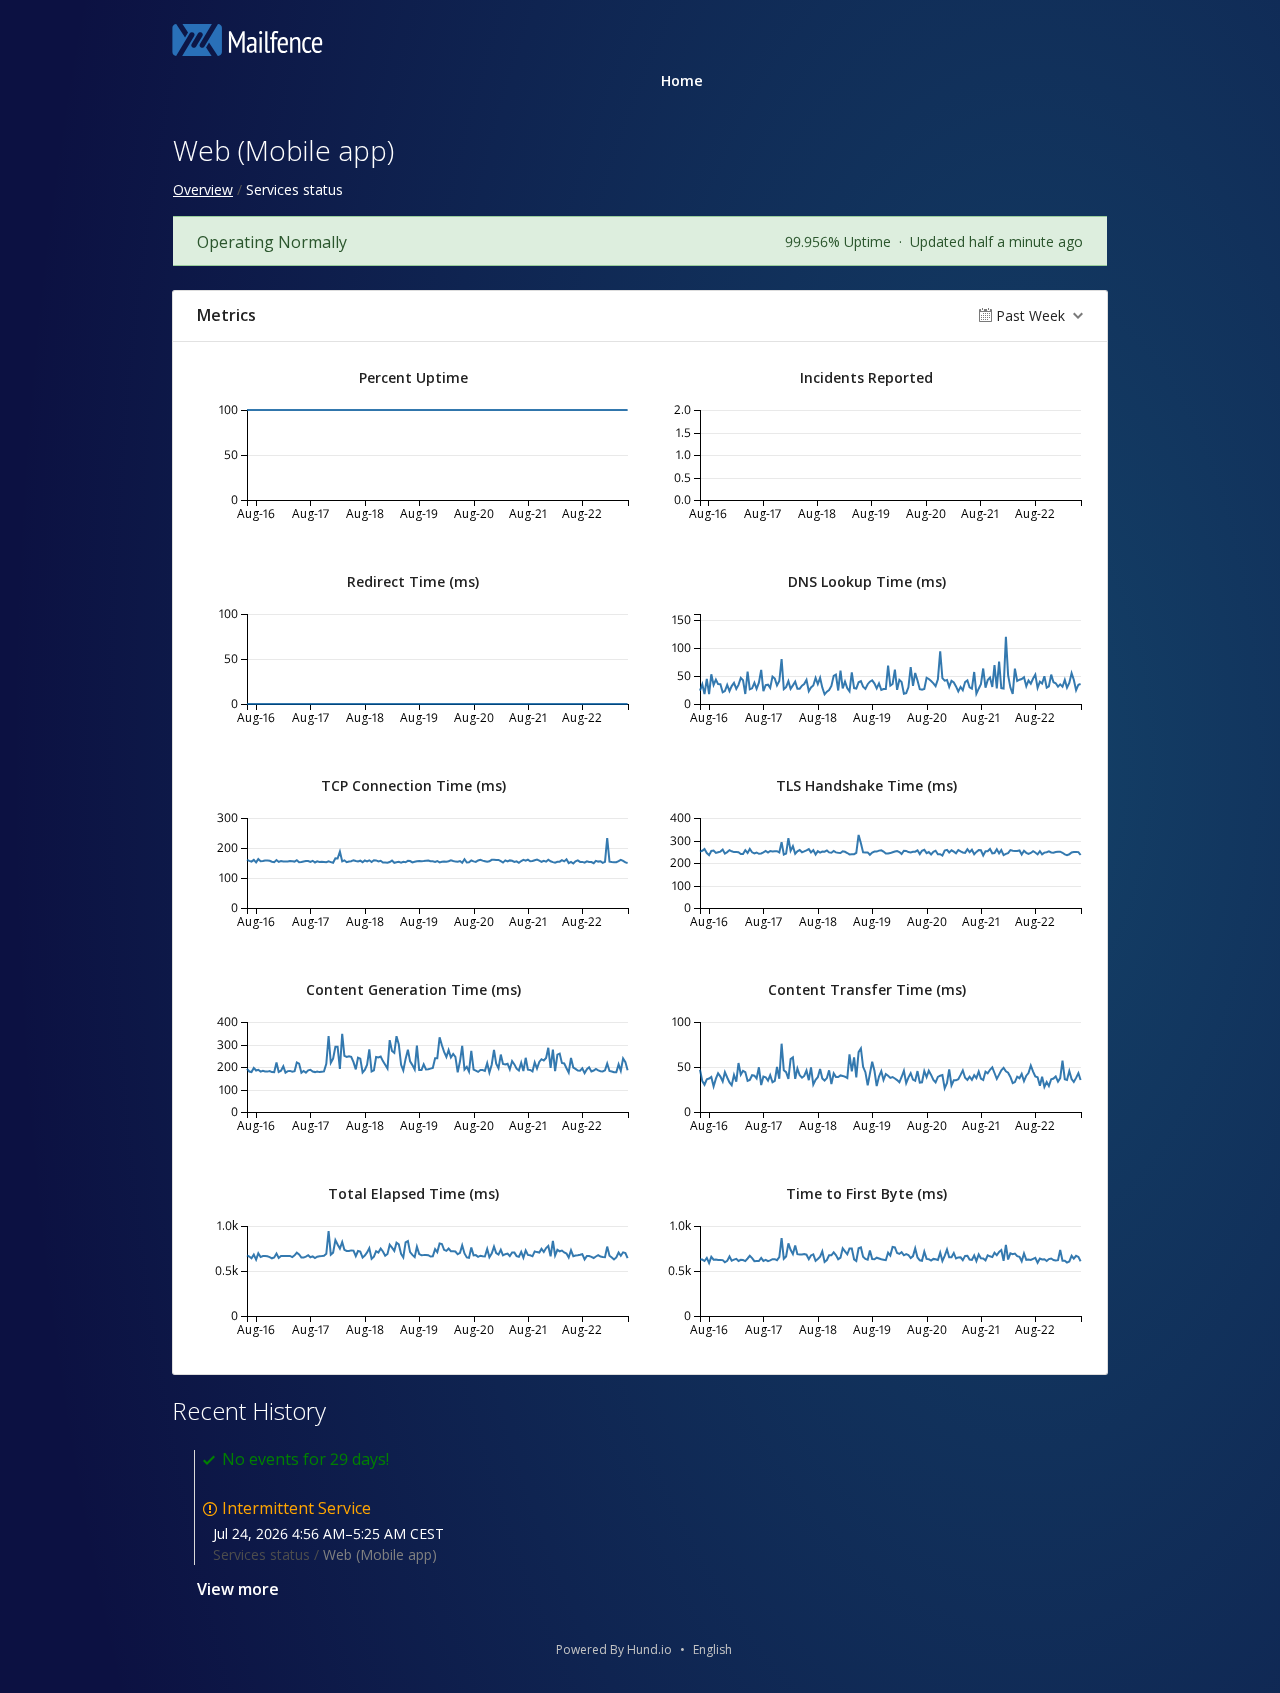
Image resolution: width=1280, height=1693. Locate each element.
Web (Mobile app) (380, 1554)
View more (238, 1589)
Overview (203, 189)
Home (682, 80)
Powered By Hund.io (614, 1649)
